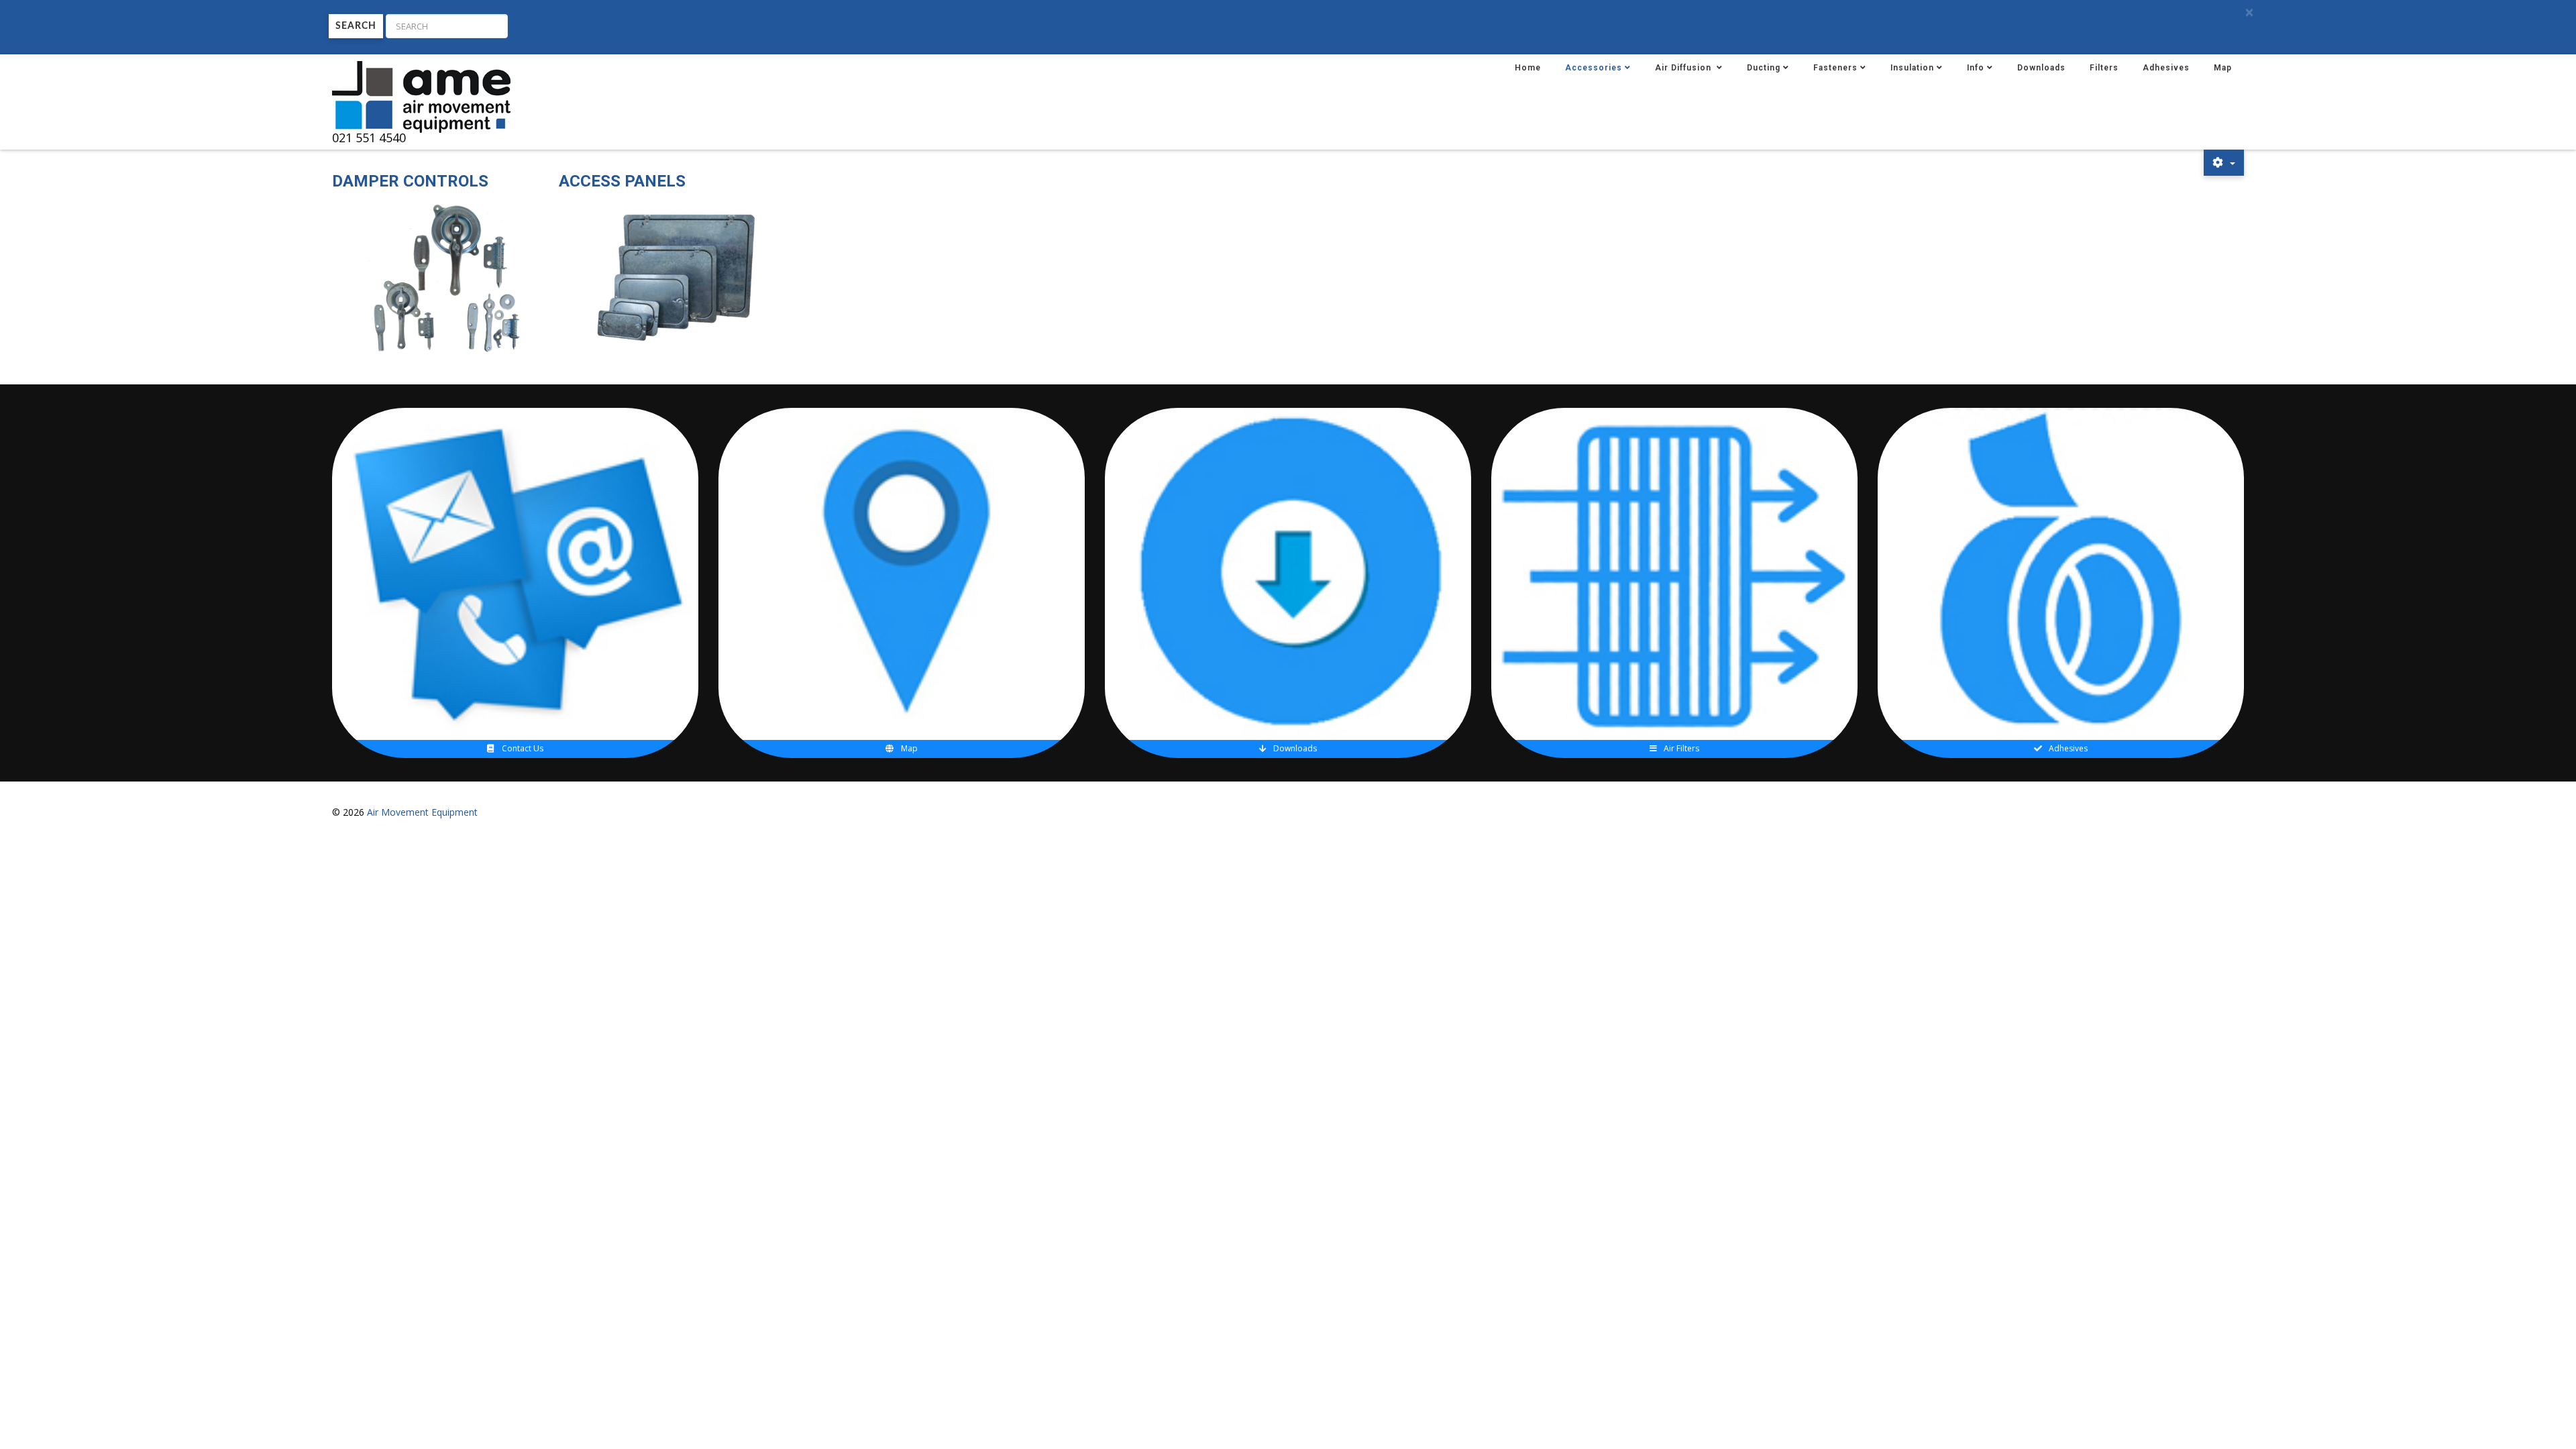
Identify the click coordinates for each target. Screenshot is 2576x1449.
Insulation (1912, 68)
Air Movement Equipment (422, 812)
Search (356, 26)
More (521, 471)
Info (1976, 68)
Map (2223, 68)
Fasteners (1835, 68)
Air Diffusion (1684, 68)
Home (1528, 68)
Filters (2104, 68)
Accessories (1594, 68)
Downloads (2041, 68)
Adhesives (2166, 68)
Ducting (1764, 68)
